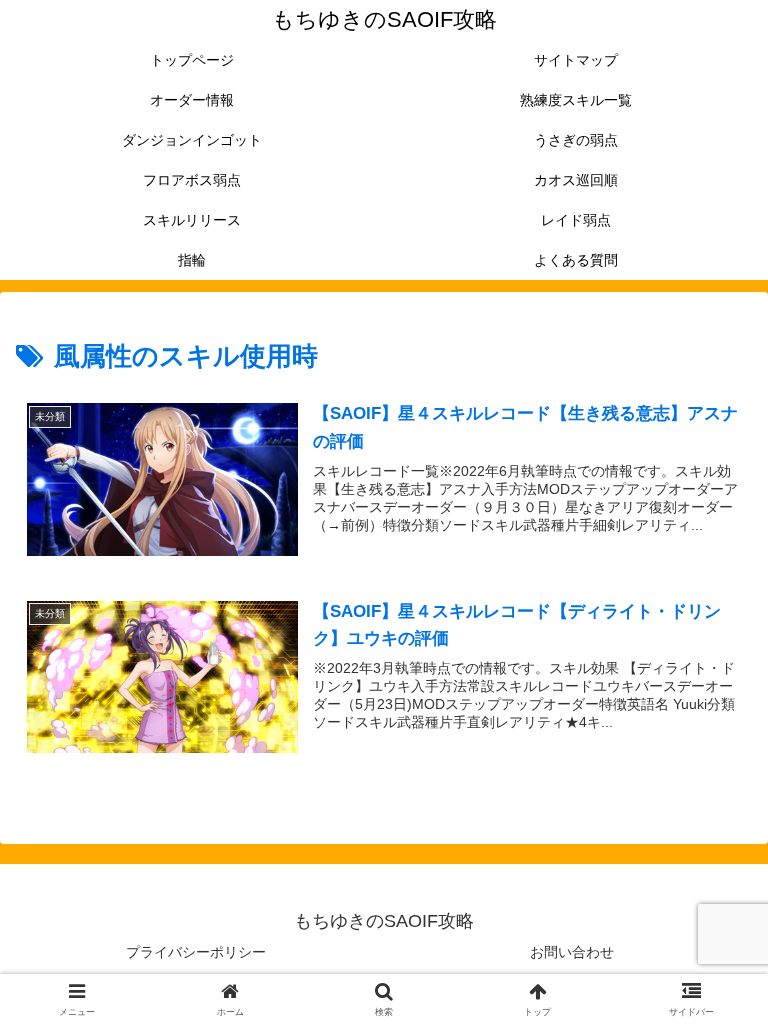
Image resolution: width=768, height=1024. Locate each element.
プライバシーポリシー (196, 952)
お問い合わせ (572, 952)
